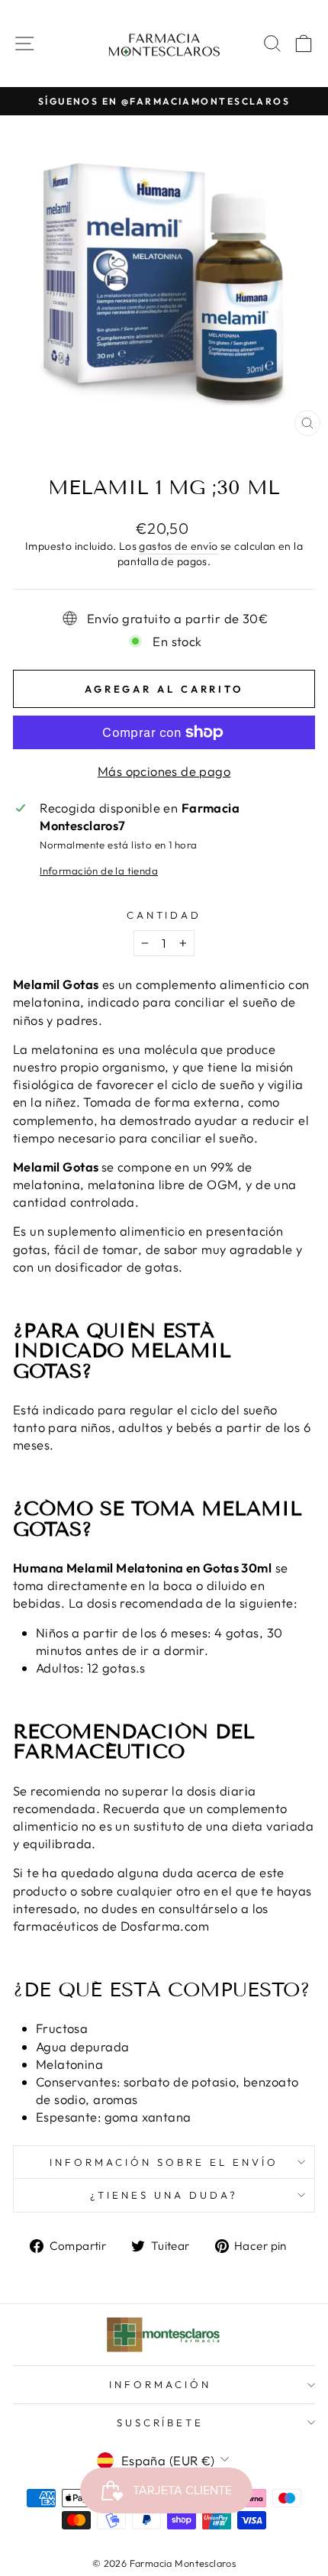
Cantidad (164, 915)
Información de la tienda (99, 871)
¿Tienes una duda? (164, 2195)
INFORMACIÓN (160, 2384)
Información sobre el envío (164, 2162)
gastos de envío (178, 546)
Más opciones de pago (164, 771)
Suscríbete (161, 2422)
